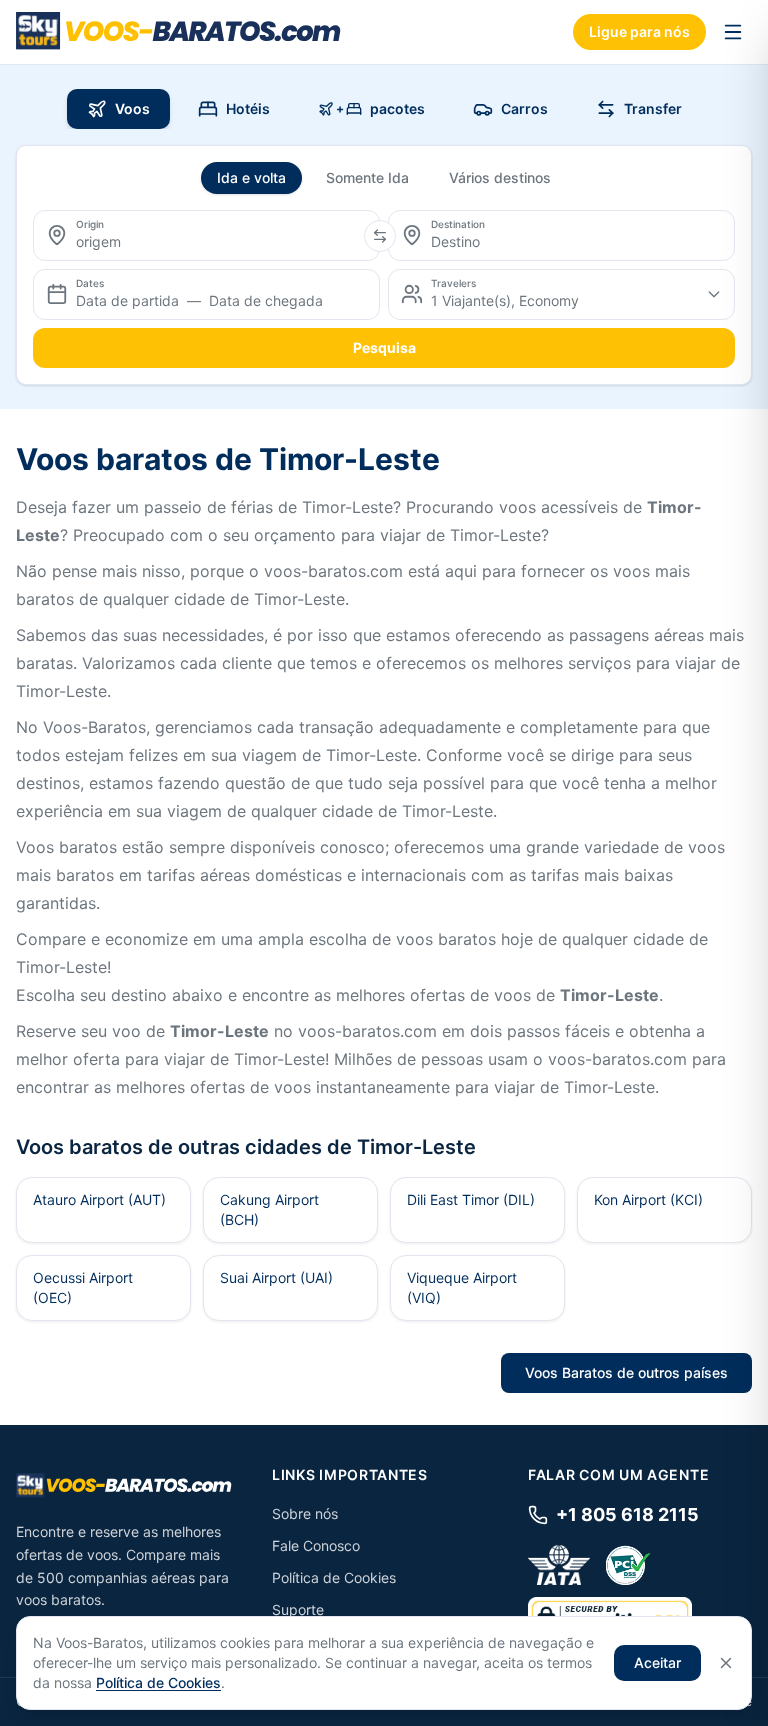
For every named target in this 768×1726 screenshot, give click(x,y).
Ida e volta (251, 177)
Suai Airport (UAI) (276, 1277)
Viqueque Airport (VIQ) (462, 1287)
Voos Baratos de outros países (626, 1372)
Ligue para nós (639, 31)
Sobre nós (305, 1513)
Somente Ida (367, 177)
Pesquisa (384, 347)
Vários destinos (500, 177)
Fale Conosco (316, 1545)
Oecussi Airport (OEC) (83, 1287)
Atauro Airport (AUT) (99, 1199)
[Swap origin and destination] (380, 236)
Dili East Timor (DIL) (471, 1199)
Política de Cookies (334, 1577)
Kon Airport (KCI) (648, 1199)
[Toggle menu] (733, 32)
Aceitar (657, 1662)
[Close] (726, 1663)
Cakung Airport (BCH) (269, 1209)
